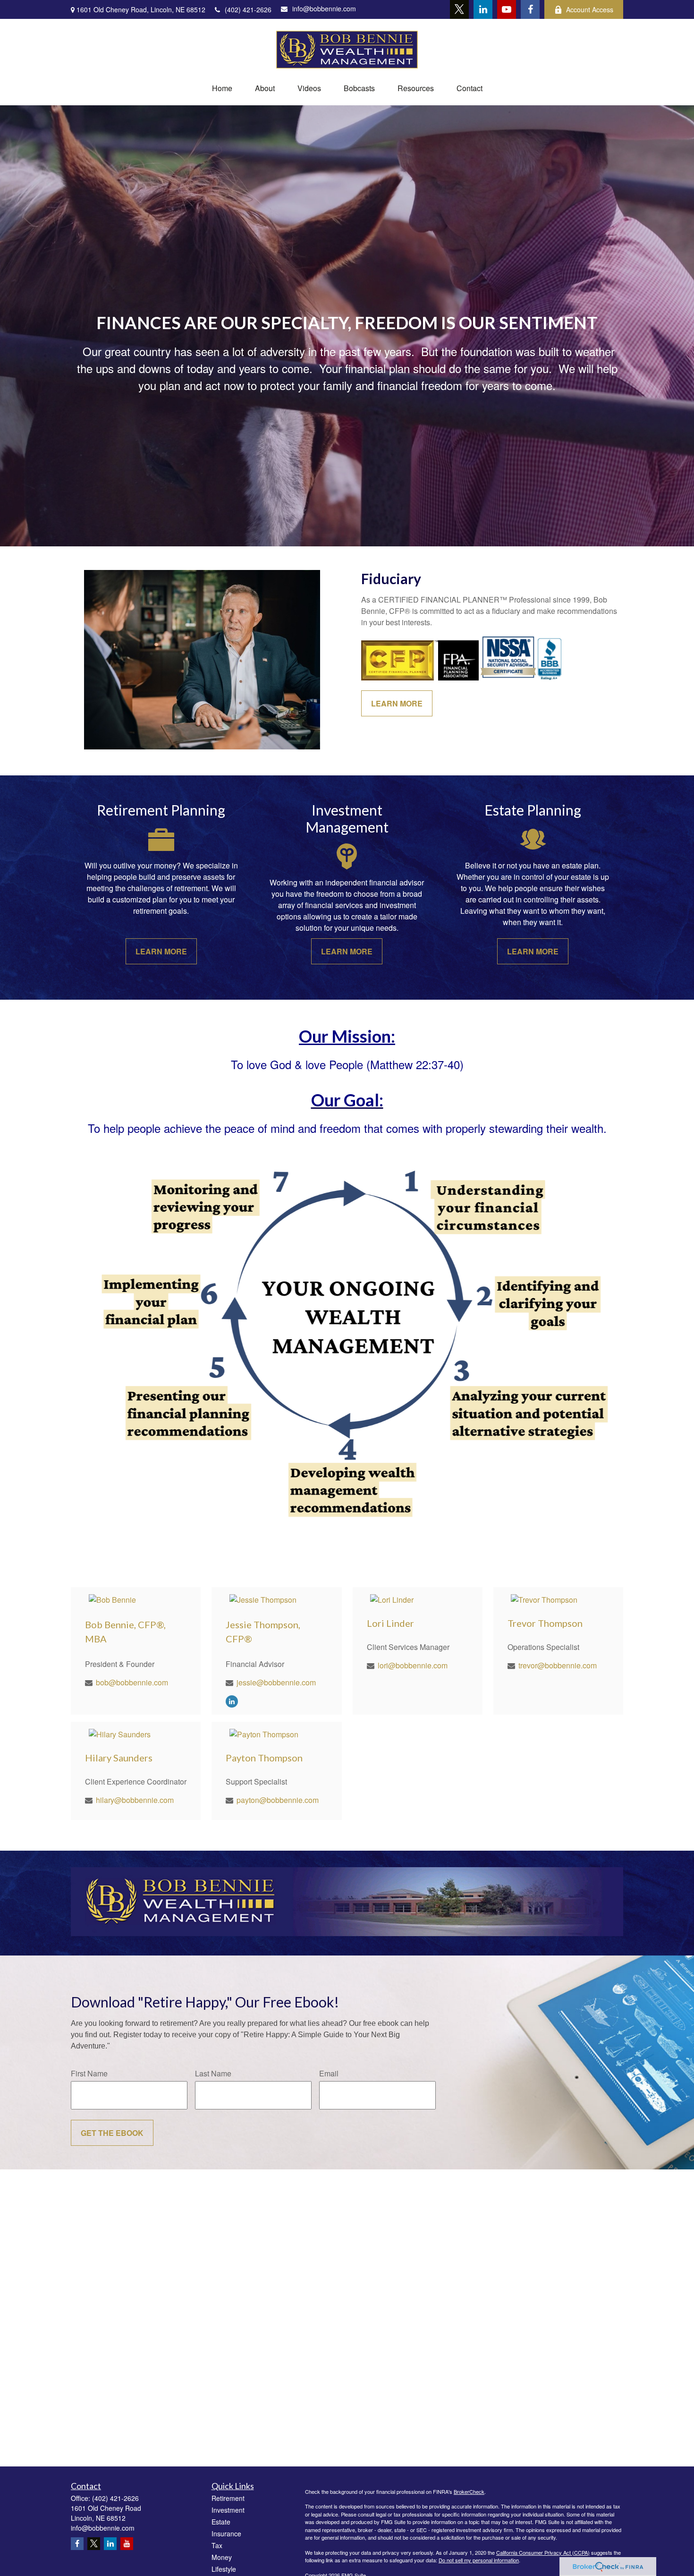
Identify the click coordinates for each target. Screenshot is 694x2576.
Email (329, 2073)
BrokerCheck (469, 2491)
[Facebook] (530, 9)
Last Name (213, 2073)
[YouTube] (507, 9)
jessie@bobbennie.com (276, 1682)
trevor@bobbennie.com (558, 1665)
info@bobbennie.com (324, 9)
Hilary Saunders (119, 1758)
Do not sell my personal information (479, 2560)
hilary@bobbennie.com (135, 1800)
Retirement (228, 2498)
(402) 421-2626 (248, 9)
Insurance (226, 2533)
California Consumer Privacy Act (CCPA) (543, 2552)
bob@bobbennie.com (132, 1682)
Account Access (590, 9)
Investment (228, 2510)
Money (222, 2557)
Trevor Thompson (545, 1623)
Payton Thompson (264, 1758)
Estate (221, 2522)
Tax (217, 2545)
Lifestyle (224, 2569)
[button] (222, 88)
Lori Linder (390, 1623)
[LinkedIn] (483, 9)
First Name (89, 2073)
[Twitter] (459, 9)
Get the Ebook (112, 2133)
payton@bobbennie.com (278, 1800)
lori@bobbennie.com (413, 1665)
